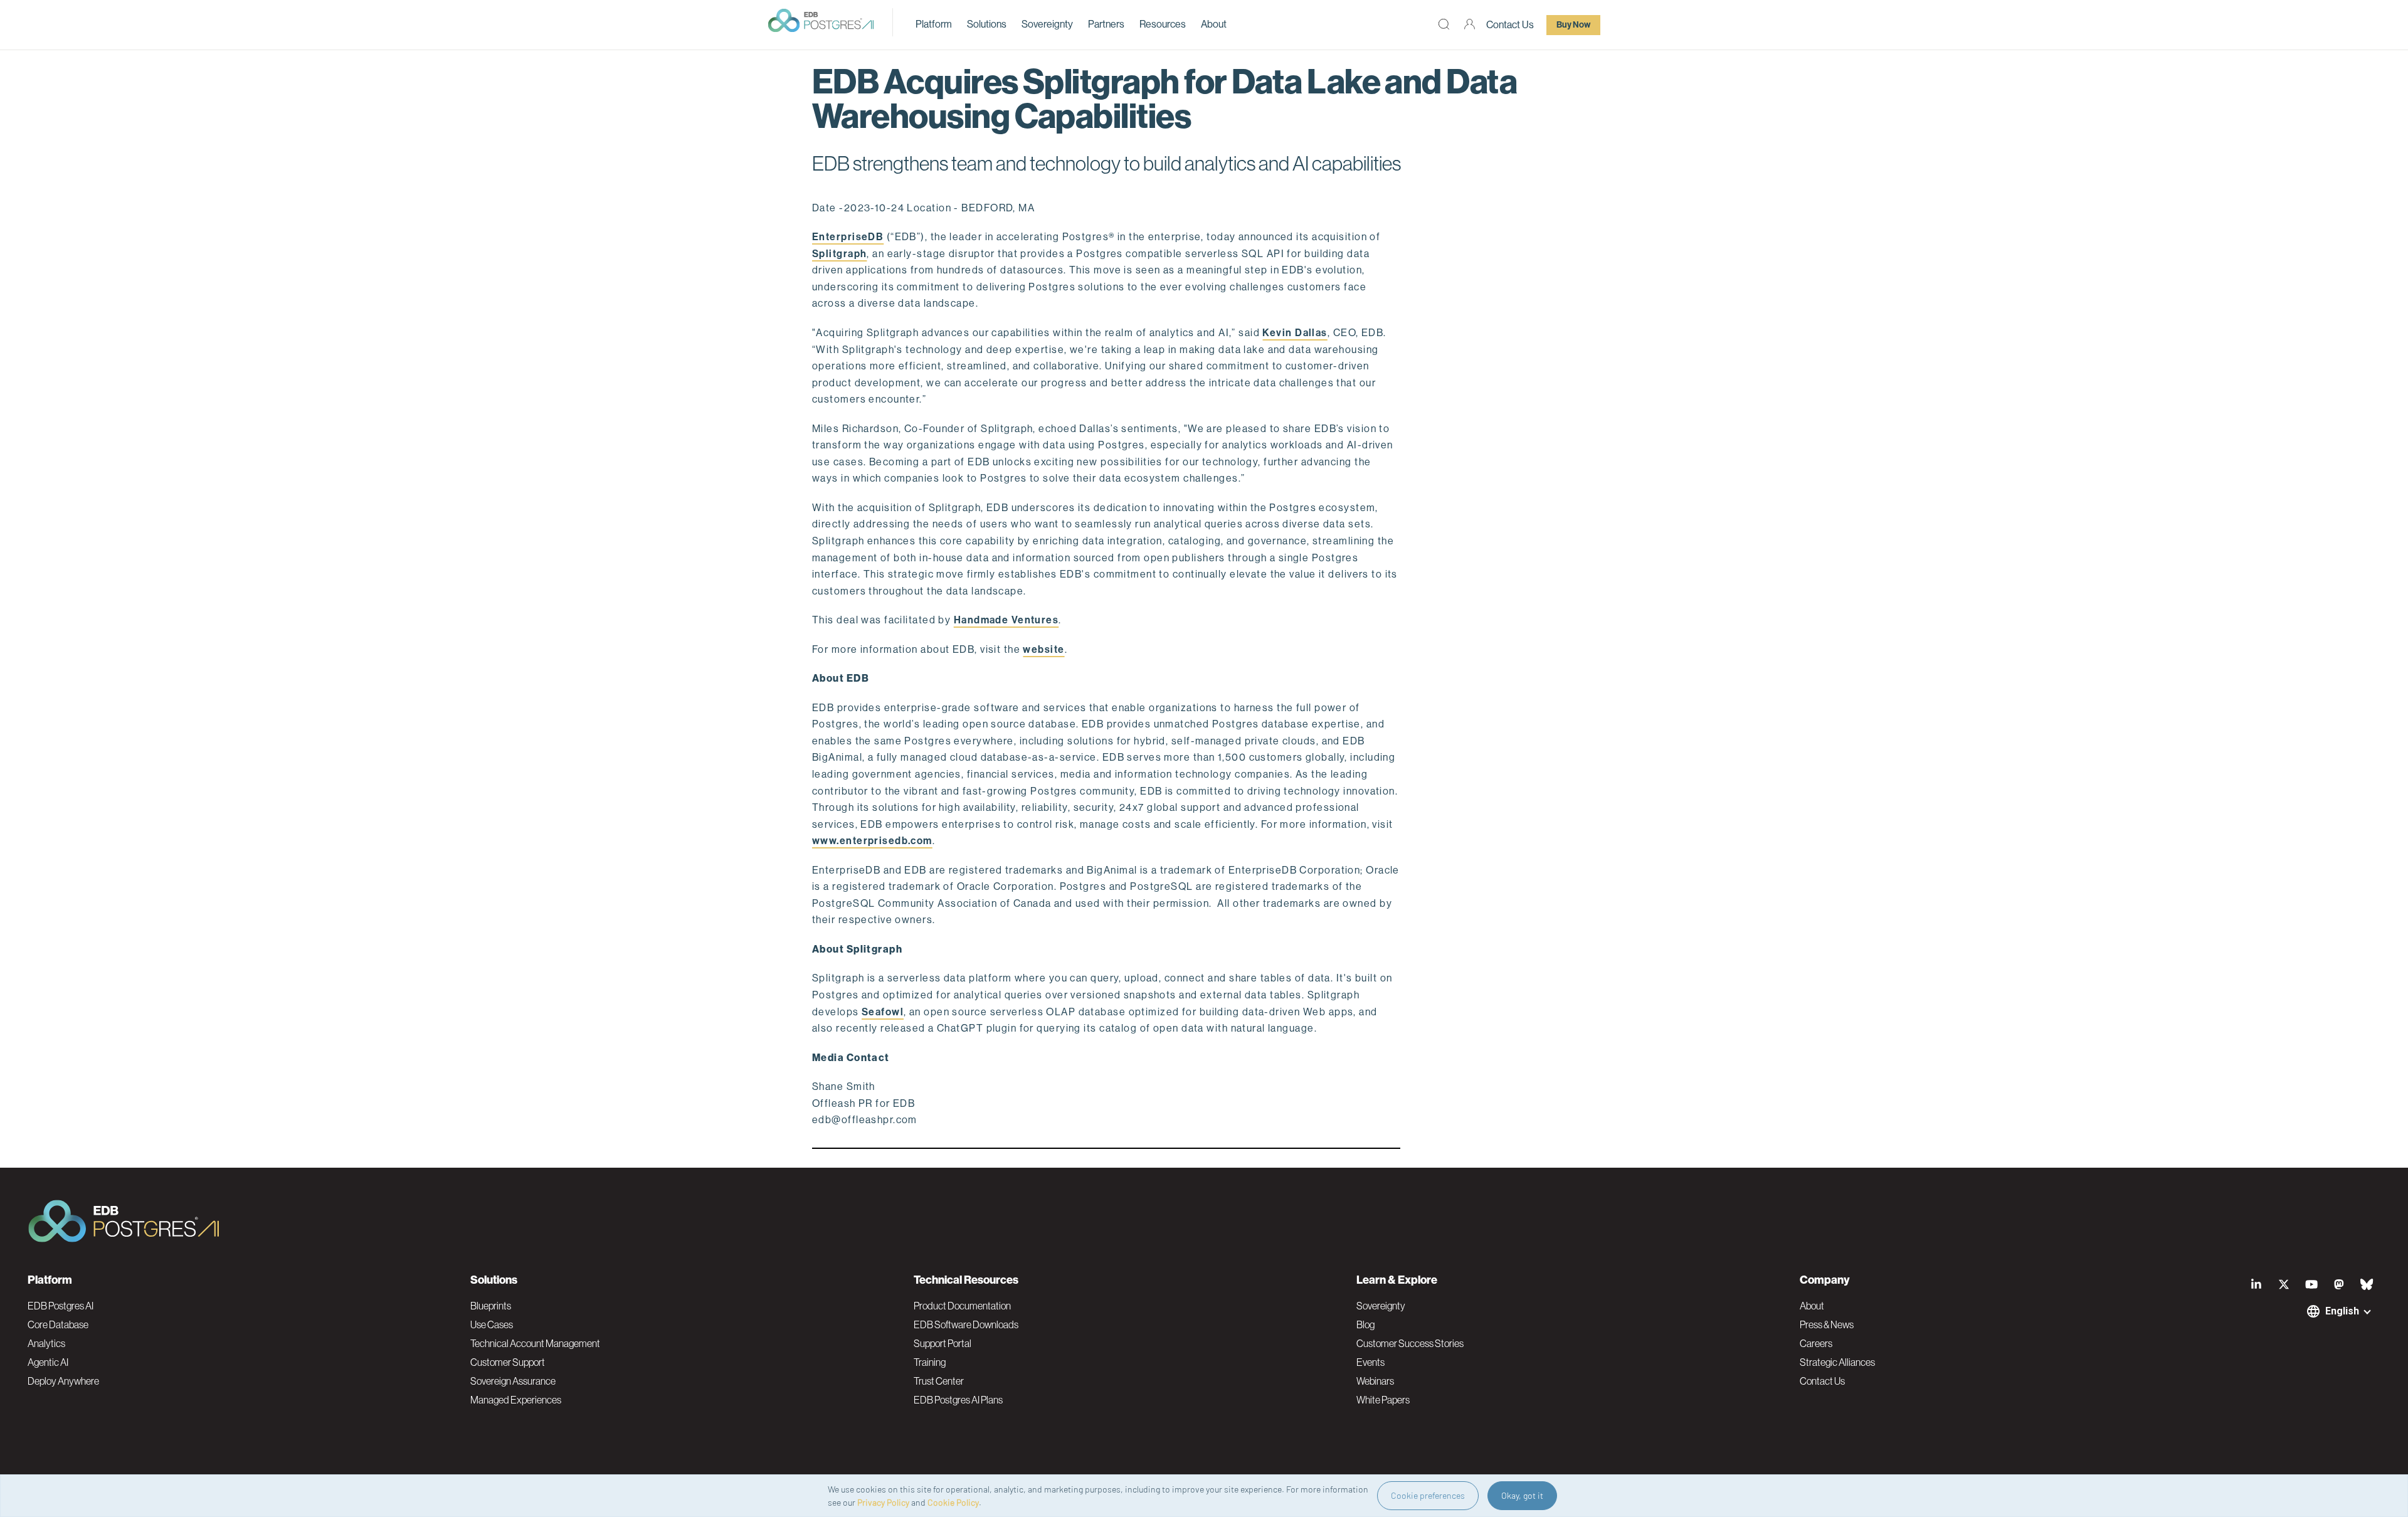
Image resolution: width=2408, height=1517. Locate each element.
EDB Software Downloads (966, 1324)
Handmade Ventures (1006, 620)
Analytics (46, 1343)
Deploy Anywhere (63, 1381)
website (1043, 649)
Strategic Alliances (1837, 1362)
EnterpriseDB (848, 237)
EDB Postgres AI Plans (958, 1400)
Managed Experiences (516, 1400)
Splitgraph (839, 254)
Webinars (1375, 1381)
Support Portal (943, 1343)
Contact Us (1510, 25)
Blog (1365, 1324)
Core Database (58, 1324)
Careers (1816, 1343)
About (1214, 24)
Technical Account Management (535, 1343)
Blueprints (491, 1306)
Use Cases (492, 1324)
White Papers (1383, 1400)
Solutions (987, 24)
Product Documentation (962, 1306)
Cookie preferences (1428, 1495)
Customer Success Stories (1410, 1343)
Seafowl (883, 1012)
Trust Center (939, 1381)
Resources (1163, 24)
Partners (1106, 24)
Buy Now (1573, 25)
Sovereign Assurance (513, 1381)
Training (930, 1362)
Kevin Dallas (1295, 333)
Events (1370, 1362)
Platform (934, 24)
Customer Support (508, 1362)
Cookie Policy (953, 1502)
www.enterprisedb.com (872, 841)
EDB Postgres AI (61, 1306)
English (2342, 1311)
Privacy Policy (883, 1502)
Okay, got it (1522, 1495)
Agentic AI (48, 1362)
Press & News (1827, 1324)
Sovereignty (1047, 24)
